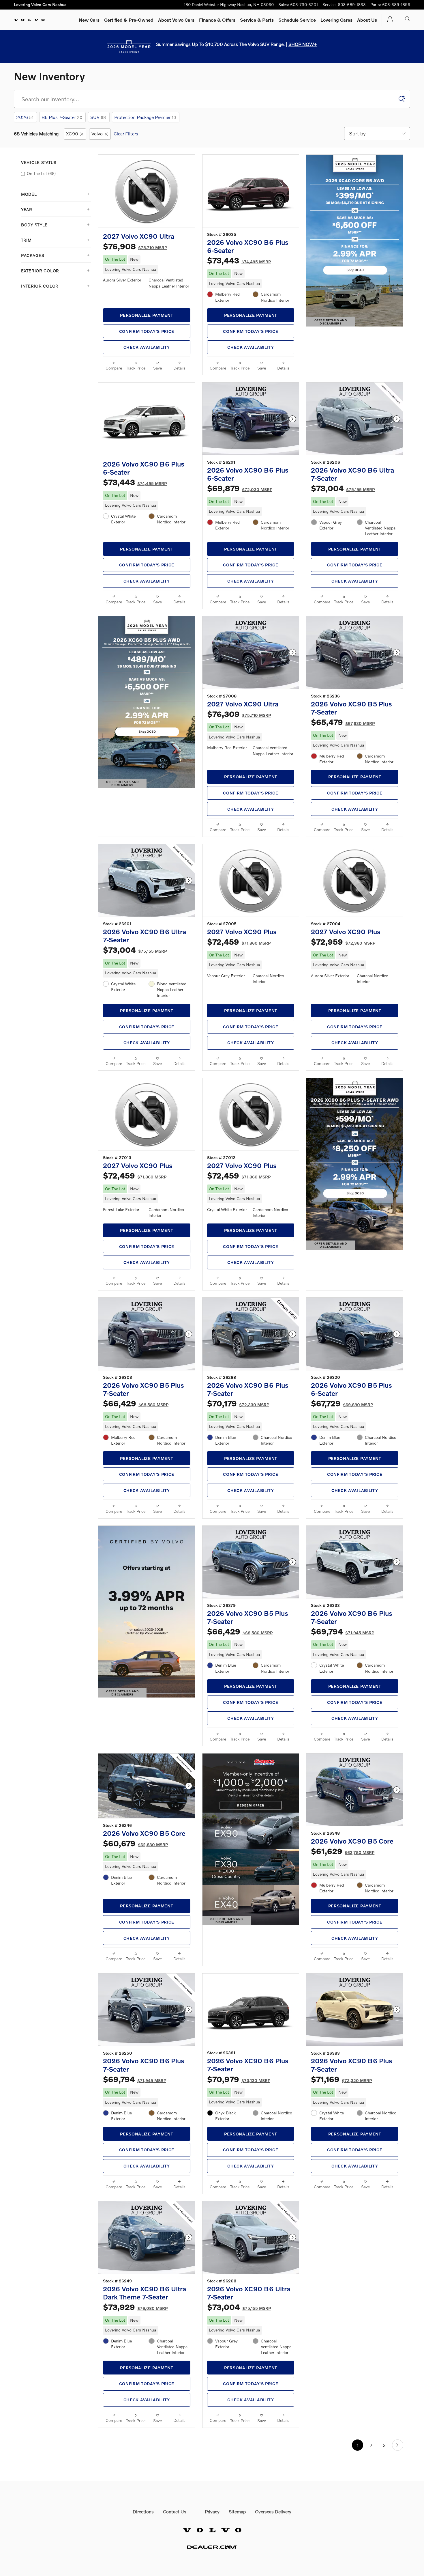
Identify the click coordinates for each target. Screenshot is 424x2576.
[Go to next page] (398, 2445)
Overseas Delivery (273, 2511)
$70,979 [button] (239, 2079)
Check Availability (147, 347)
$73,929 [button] (135, 2307)
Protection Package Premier (145, 117)
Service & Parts (257, 20)
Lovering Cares (336, 20)
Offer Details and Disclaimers (333, 322)
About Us (367, 20)
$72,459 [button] (239, 942)
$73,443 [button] (239, 260)
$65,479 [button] (343, 722)
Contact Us (175, 2511)
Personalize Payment (147, 315)
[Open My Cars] (389, 20)
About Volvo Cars (176, 20)
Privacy (212, 2511)
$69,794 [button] (343, 1631)
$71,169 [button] (341, 2079)
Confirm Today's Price (147, 331)
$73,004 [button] (343, 488)
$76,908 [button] (135, 246)
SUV (98, 117)
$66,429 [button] (136, 1403)
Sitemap (237, 2511)
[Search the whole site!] (407, 19)
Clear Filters (126, 134)
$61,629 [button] (343, 1851)
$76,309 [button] (239, 714)
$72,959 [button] (343, 942)
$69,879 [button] (240, 488)
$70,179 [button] (238, 1403)
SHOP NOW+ (303, 44)
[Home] (29, 20)
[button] (147, 265)
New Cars (89, 20)
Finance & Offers (217, 20)
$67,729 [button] (342, 1403)
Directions (143, 2511)
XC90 (72, 134)
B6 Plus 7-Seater (62, 117)
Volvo (97, 134)
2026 (25, 117)
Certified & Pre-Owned (129, 20)
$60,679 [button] (135, 1843)
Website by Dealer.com (212, 2547)
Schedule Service (297, 20)
